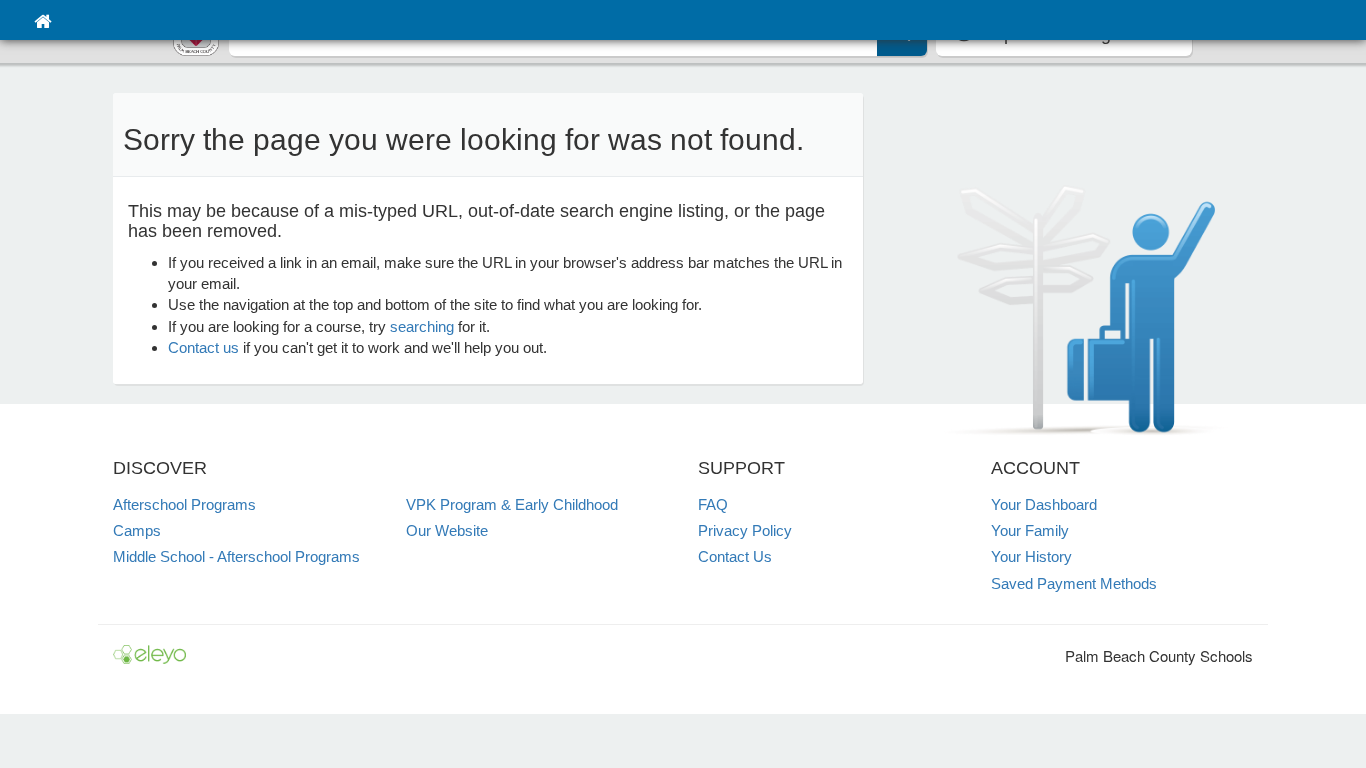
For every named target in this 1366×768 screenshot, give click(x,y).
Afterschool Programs (184, 504)
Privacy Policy (745, 530)
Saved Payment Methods (1074, 583)
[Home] (42, 20)
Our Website (447, 530)
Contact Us (735, 556)
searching (422, 326)
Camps (137, 530)
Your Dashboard (1044, 504)
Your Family (1030, 530)
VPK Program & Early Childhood (512, 504)
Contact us (203, 347)
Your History (1031, 556)
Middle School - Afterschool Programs (236, 556)
